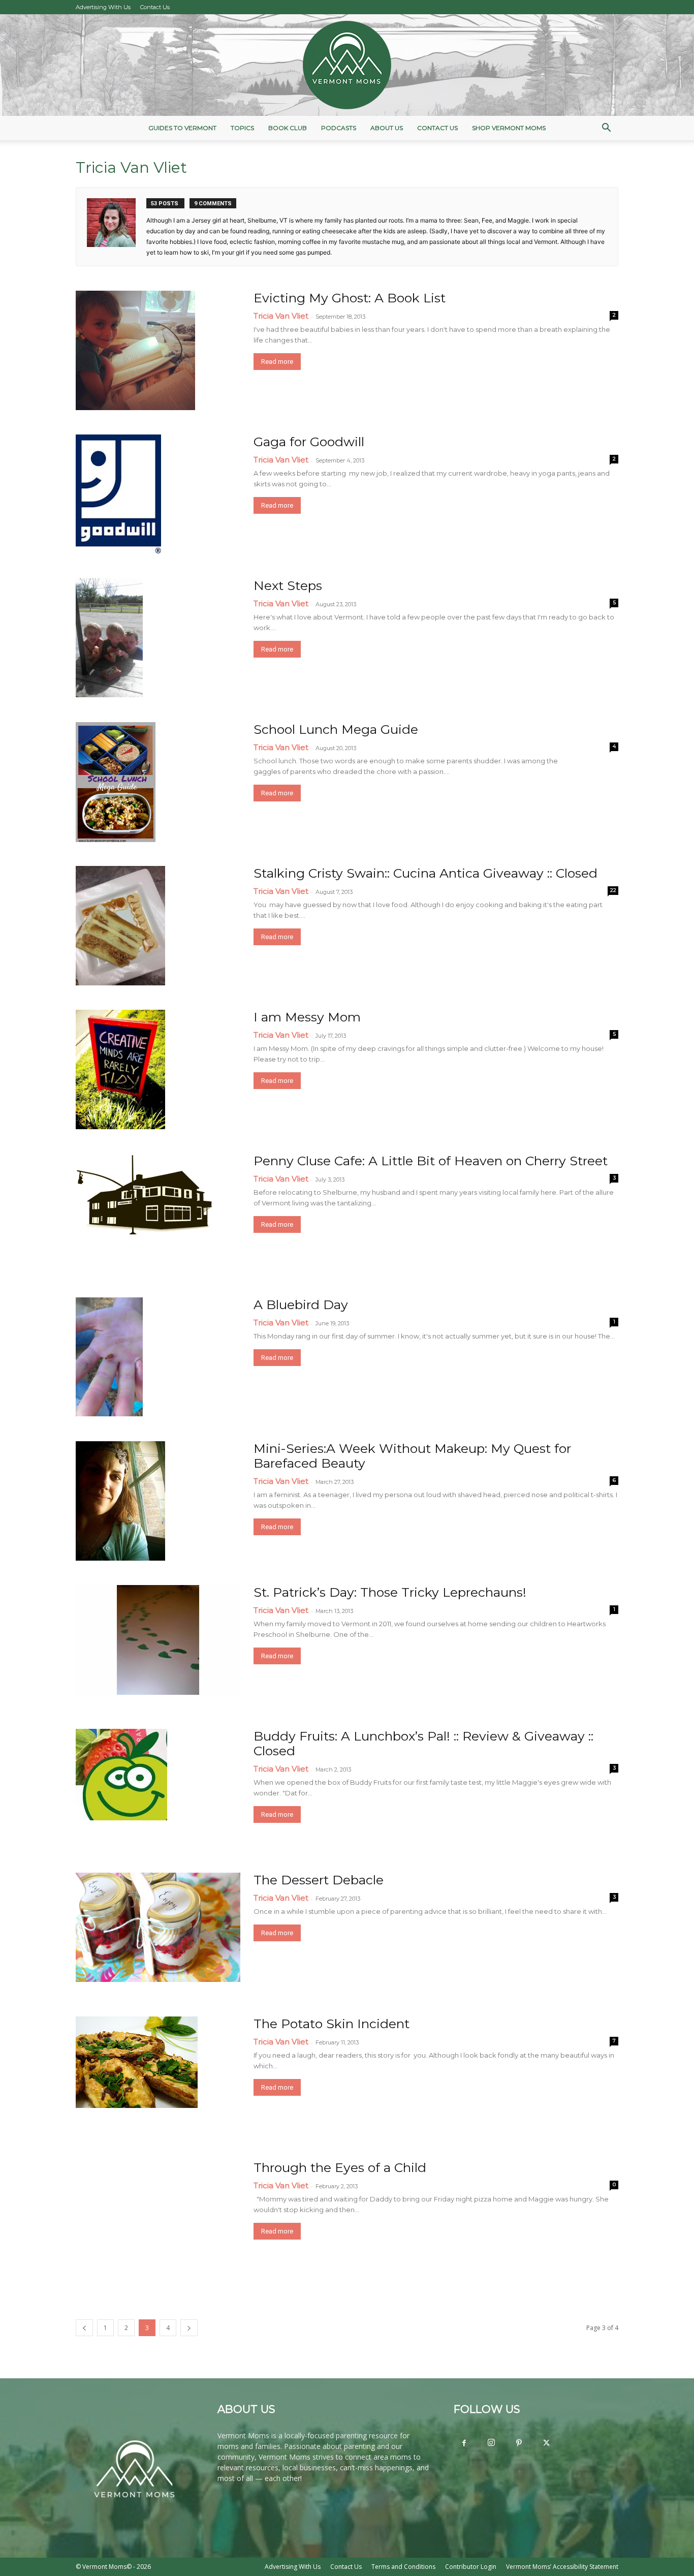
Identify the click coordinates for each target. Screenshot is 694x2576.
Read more (277, 362)
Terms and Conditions (403, 2567)
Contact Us (155, 7)
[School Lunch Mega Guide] (116, 782)
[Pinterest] (519, 2443)
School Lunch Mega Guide (336, 729)
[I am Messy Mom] (120, 1069)
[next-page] (189, 2328)
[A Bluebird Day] (109, 1357)
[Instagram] (491, 2443)
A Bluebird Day (301, 1305)
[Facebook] (464, 2443)
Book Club (288, 128)
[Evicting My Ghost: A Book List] (135, 350)
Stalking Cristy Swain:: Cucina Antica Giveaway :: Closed (425, 873)
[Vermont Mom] (347, 65)
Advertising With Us (103, 7)
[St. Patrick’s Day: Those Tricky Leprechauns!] (158, 1640)
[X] (546, 2443)
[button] (606, 129)
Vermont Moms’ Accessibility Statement (562, 2567)
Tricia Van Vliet (281, 316)
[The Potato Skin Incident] (137, 2062)
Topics (242, 128)
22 (613, 890)
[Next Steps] (109, 638)
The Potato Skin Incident (332, 2024)
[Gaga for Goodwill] (118, 494)
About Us (387, 128)
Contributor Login (471, 2567)
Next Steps (288, 585)
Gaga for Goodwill (309, 442)
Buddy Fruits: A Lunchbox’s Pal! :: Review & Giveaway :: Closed (423, 1743)
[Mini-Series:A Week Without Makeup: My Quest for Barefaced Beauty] (120, 1501)
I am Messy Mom (307, 1017)
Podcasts (339, 128)
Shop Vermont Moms (509, 128)
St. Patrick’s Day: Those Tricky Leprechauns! (390, 1592)
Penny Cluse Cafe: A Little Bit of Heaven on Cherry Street (431, 1161)
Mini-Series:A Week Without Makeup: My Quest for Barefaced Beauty (412, 1456)
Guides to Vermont (182, 128)
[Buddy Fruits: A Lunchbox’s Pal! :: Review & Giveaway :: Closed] (121, 1775)
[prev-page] (84, 2328)
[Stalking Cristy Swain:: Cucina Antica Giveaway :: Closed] (120, 926)
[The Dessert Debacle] (158, 1927)
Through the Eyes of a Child (340, 2167)
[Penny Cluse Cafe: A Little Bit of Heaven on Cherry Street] (144, 1194)
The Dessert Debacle (319, 1880)
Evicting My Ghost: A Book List (350, 298)
